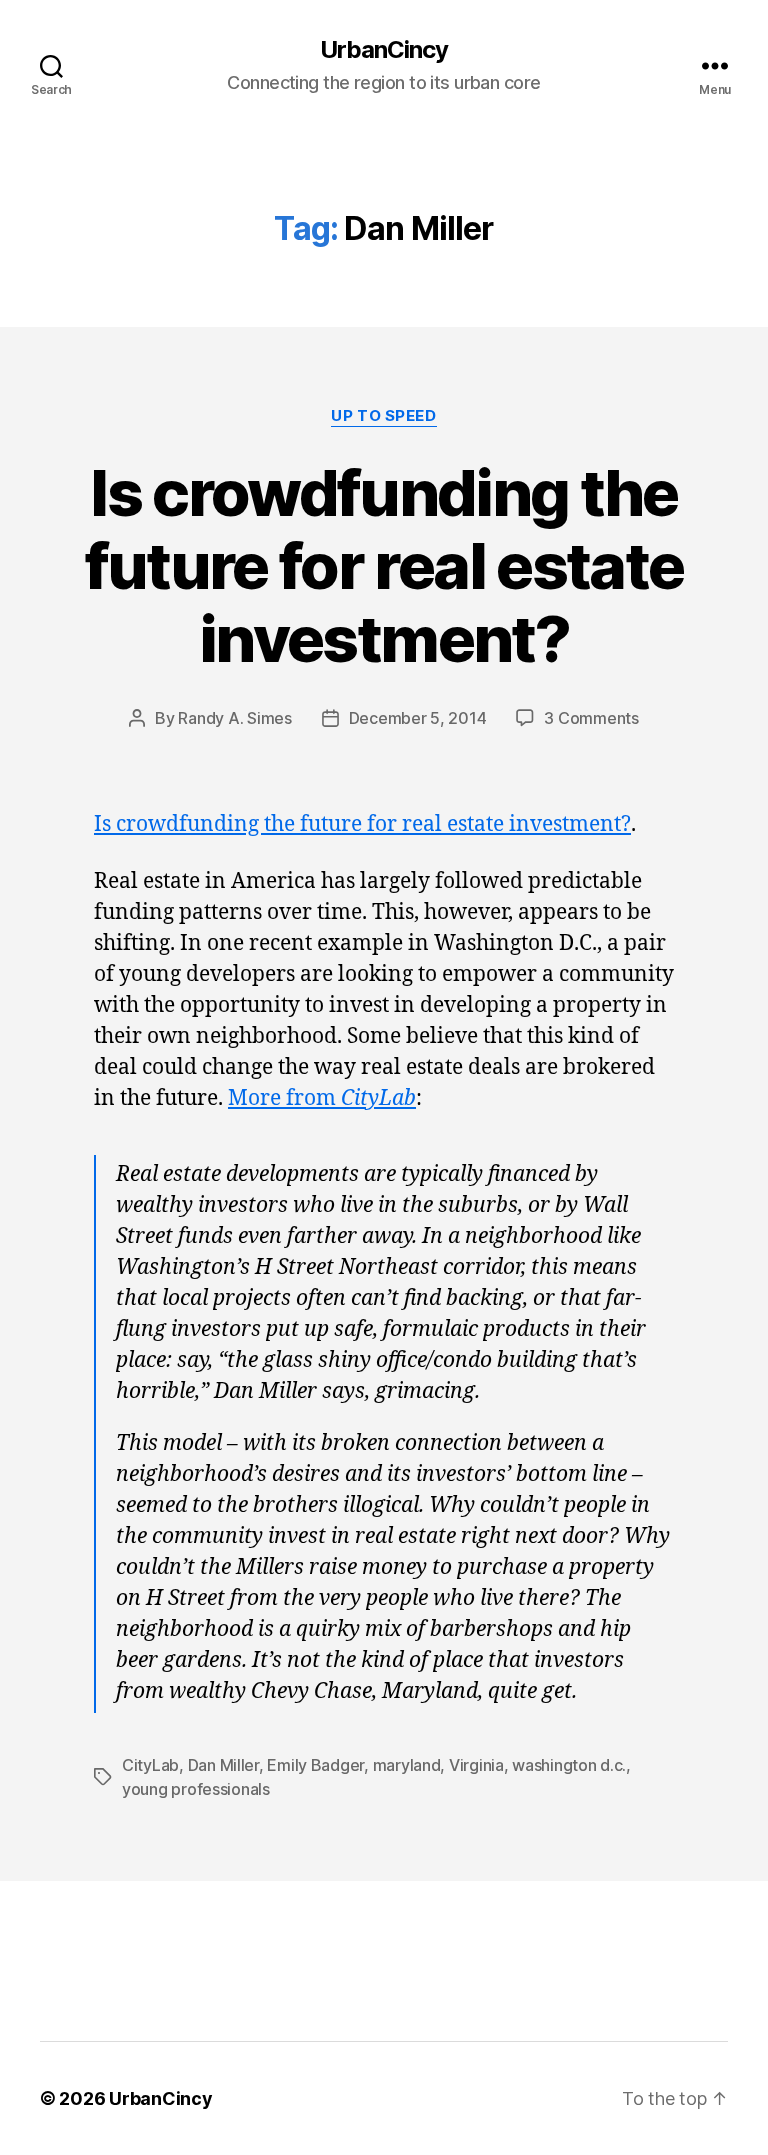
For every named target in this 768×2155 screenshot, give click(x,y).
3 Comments (591, 718)
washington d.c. (569, 1765)
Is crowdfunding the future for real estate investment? (384, 565)
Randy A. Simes (234, 718)
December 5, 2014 (418, 718)
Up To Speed (383, 416)
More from (322, 1098)
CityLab (150, 1765)
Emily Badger (315, 1765)
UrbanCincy (384, 50)
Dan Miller (223, 1765)
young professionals (196, 1789)
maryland (407, 1765)
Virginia (476, 1765)
